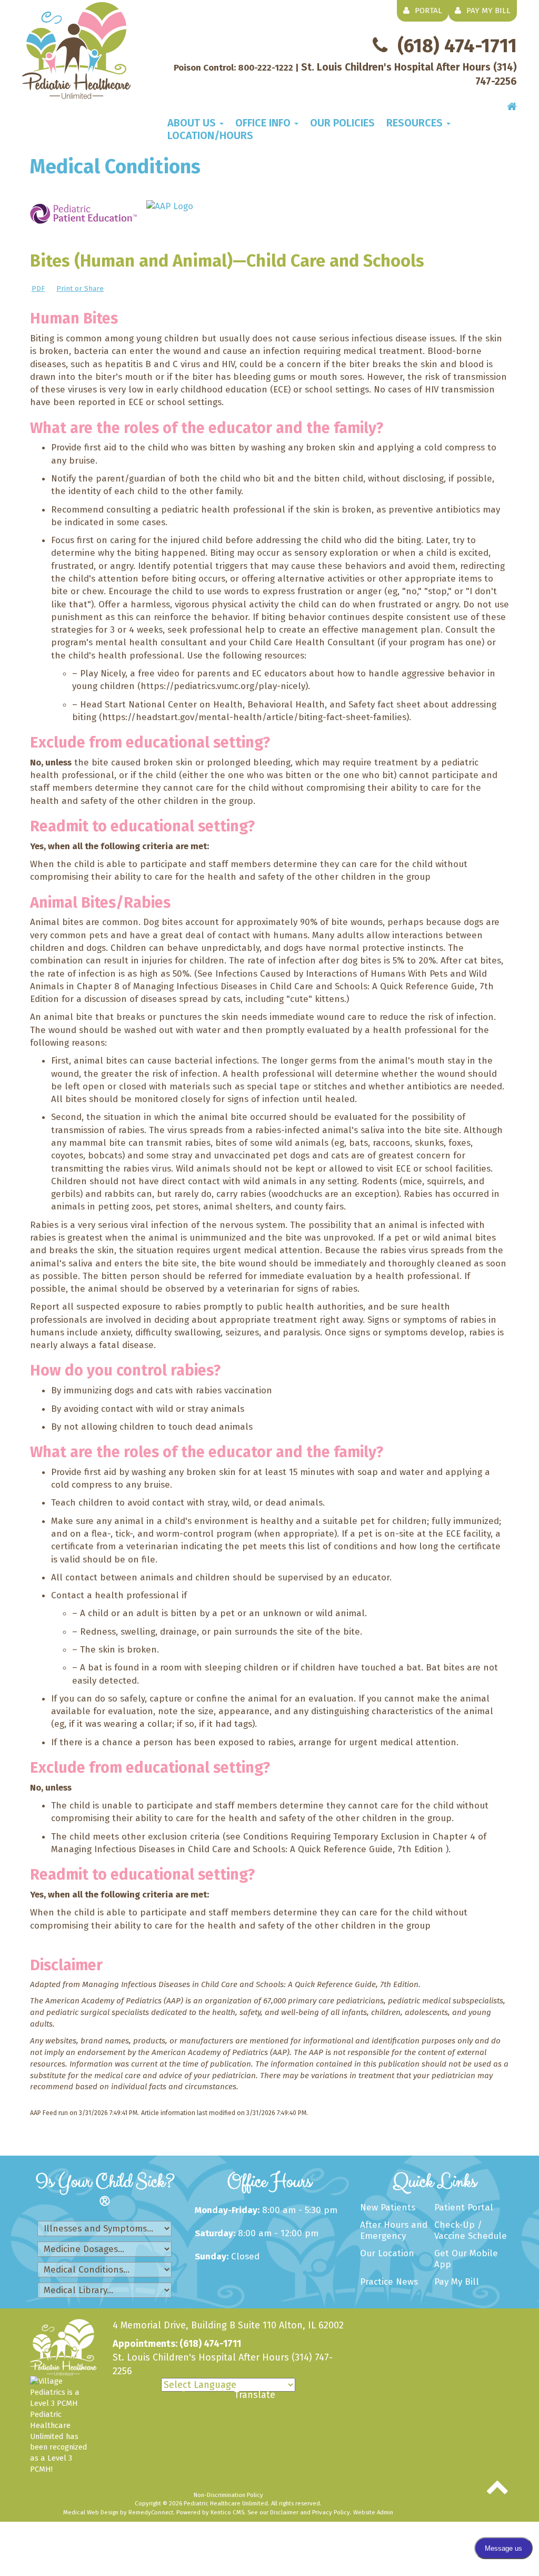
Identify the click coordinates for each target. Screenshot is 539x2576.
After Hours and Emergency (394, 2230)
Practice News (389, 2282)
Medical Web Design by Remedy (118, 2512)
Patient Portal (464, 2208)
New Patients (388, 2208)
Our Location (387, 2253)
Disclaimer (284, 2512)
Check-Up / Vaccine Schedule (471, 2230)
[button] (196, 123)
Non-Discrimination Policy (228, 2495)
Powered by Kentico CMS (210, 2512)
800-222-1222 (266, 68)
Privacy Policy (331, 2512)
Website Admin (373, 2512)
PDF (38, 288)
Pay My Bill (457, 2282)
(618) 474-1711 (457, 46)
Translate (255, 2395)
